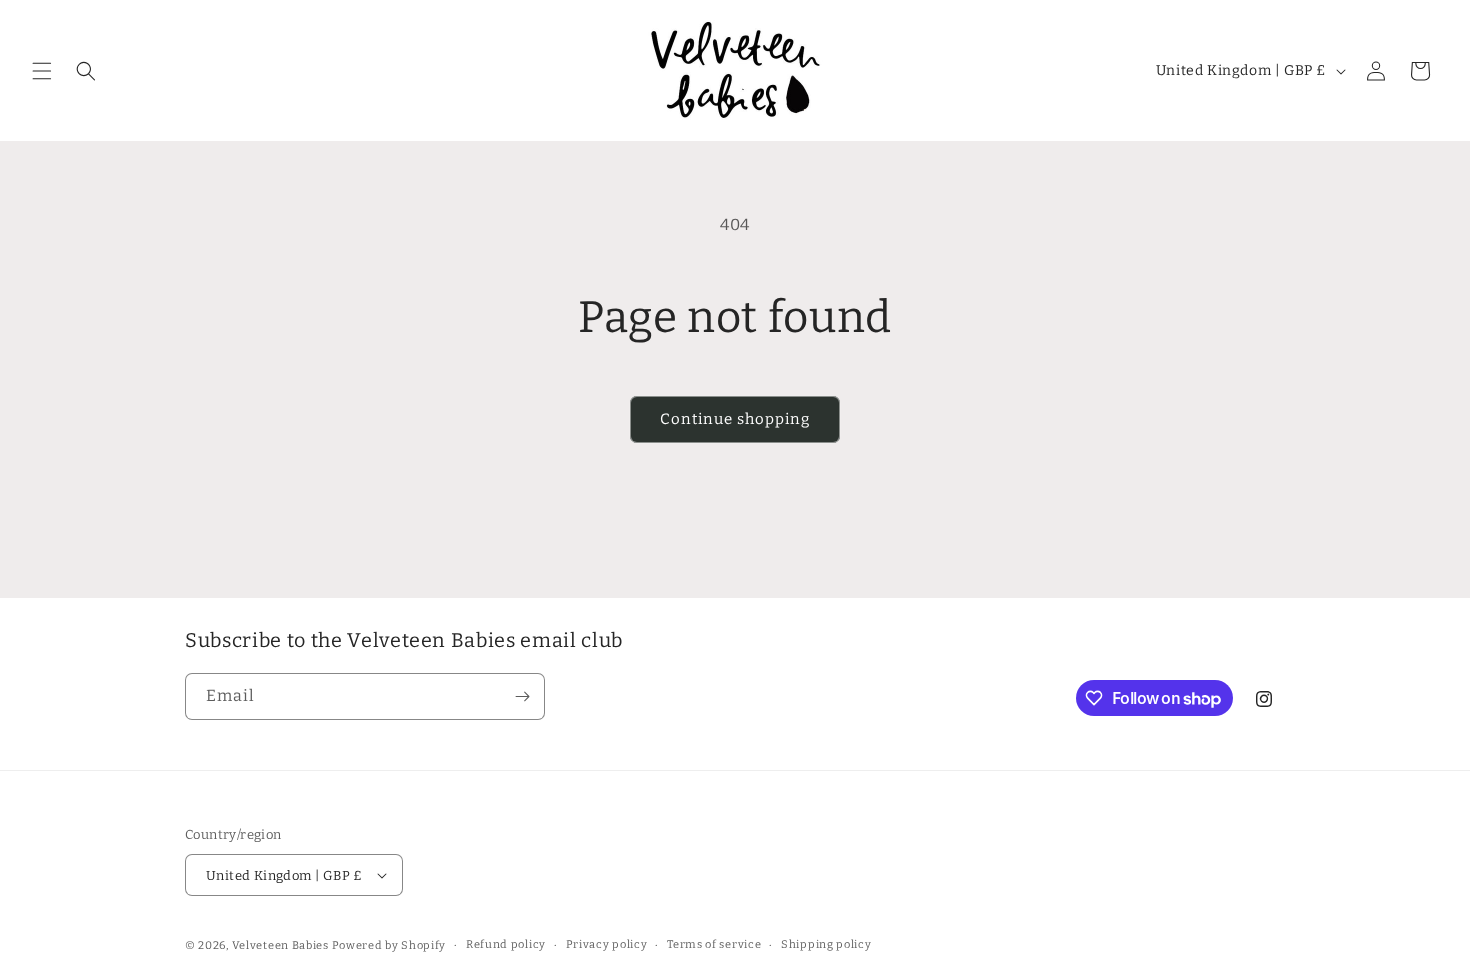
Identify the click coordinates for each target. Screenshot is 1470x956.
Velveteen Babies (282, 945)
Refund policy (506, 944)
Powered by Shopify (389, 945)
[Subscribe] (522, 696)
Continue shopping (735, 419)
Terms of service (714, 944)
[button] (42, 71)
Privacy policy (607, 944)
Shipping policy (826, 944)
